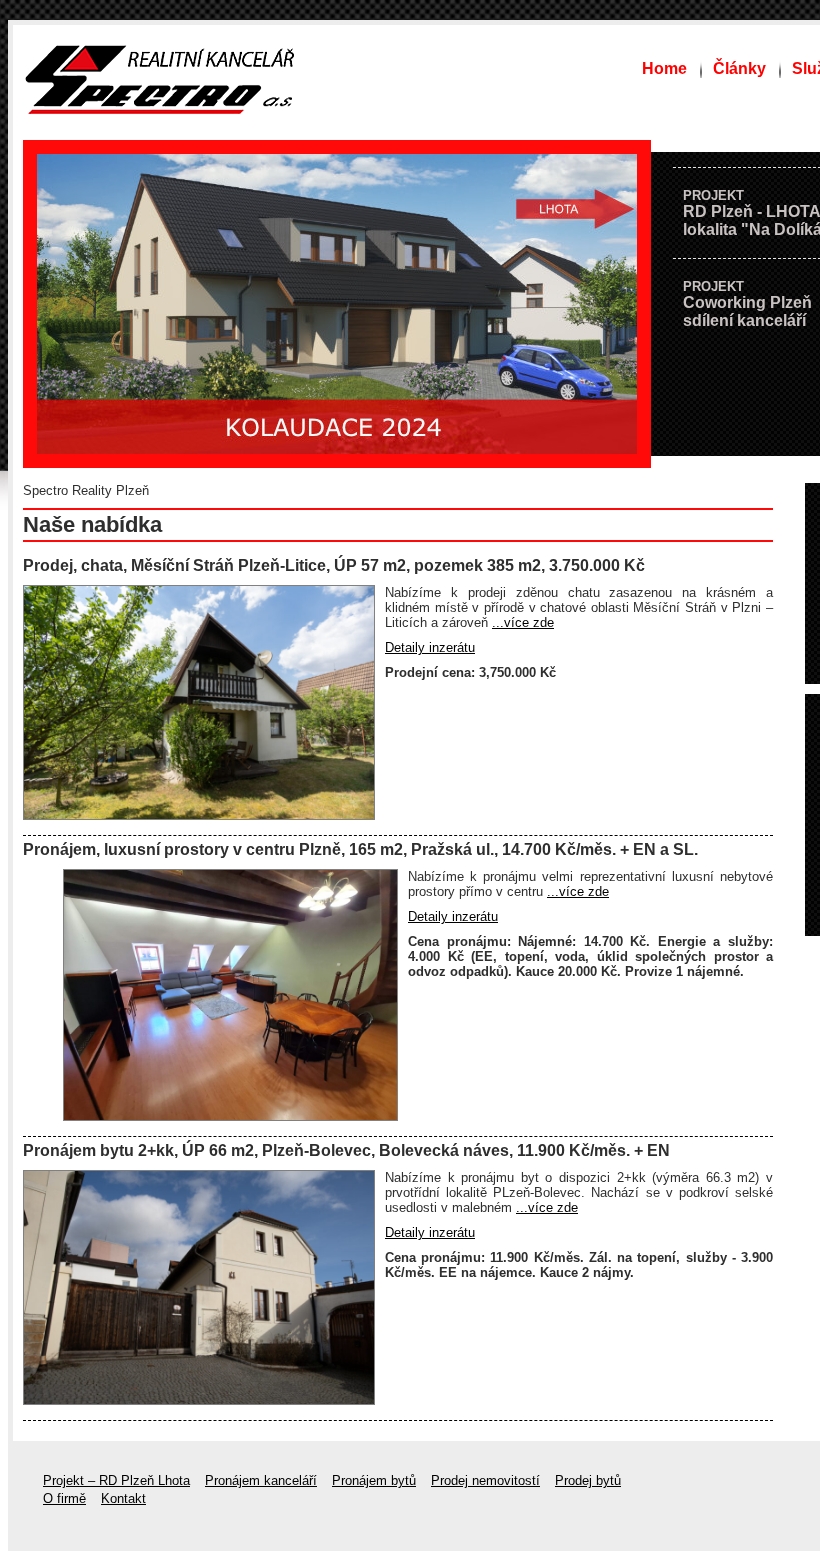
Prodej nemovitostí (485, 1480)
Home (664, 68)
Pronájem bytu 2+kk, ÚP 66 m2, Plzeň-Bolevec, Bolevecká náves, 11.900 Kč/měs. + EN (346, 1150)
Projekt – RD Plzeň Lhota (116, 1480)
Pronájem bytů (374, 1480)
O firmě (64, 1498)
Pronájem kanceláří (261, 1480)
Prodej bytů (588, 1480)
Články (739, 68)
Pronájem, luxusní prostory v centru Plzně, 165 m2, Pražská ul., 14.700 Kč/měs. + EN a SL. (360, 849)
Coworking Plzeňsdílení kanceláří (747, 304)
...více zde (523, 622)
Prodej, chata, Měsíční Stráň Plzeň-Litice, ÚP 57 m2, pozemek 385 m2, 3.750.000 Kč (334, 565)
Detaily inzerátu (430, 647)
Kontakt (123, 1498)
